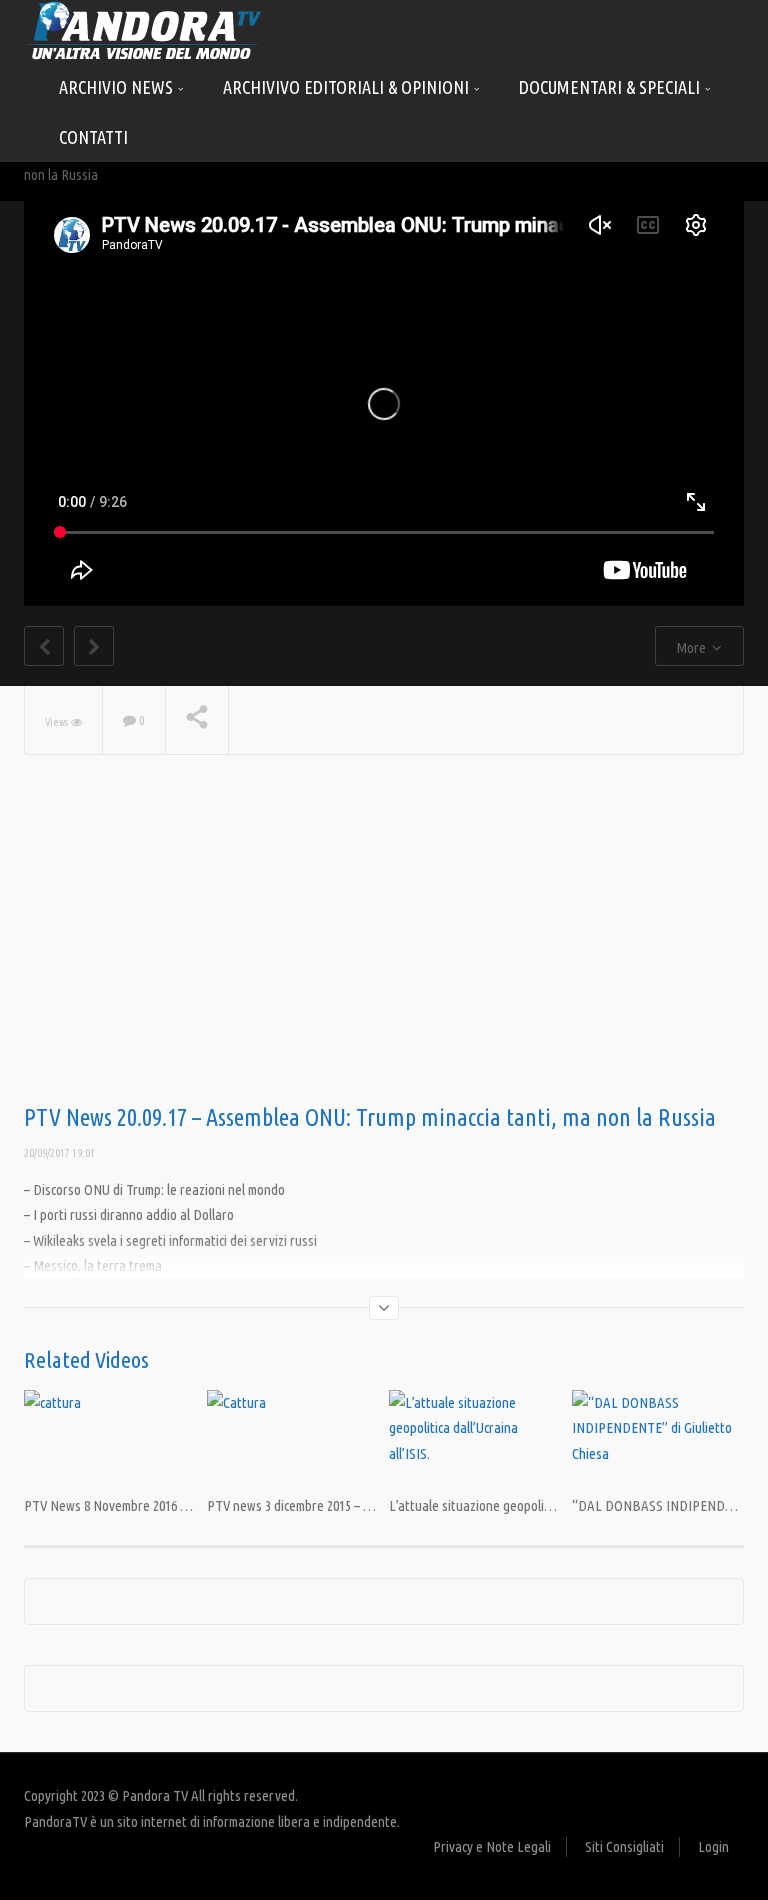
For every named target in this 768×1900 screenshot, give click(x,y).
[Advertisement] (384, 945)
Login (713, 1846)
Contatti (93, 137)
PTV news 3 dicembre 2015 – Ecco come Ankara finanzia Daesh (377, 1505)
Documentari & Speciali (611, 87)
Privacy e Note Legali (492, 1846)
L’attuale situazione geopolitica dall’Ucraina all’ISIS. (532, 1505)
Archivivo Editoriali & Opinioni (348, 87)
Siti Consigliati (624, 1846)
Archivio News (118, 87)
